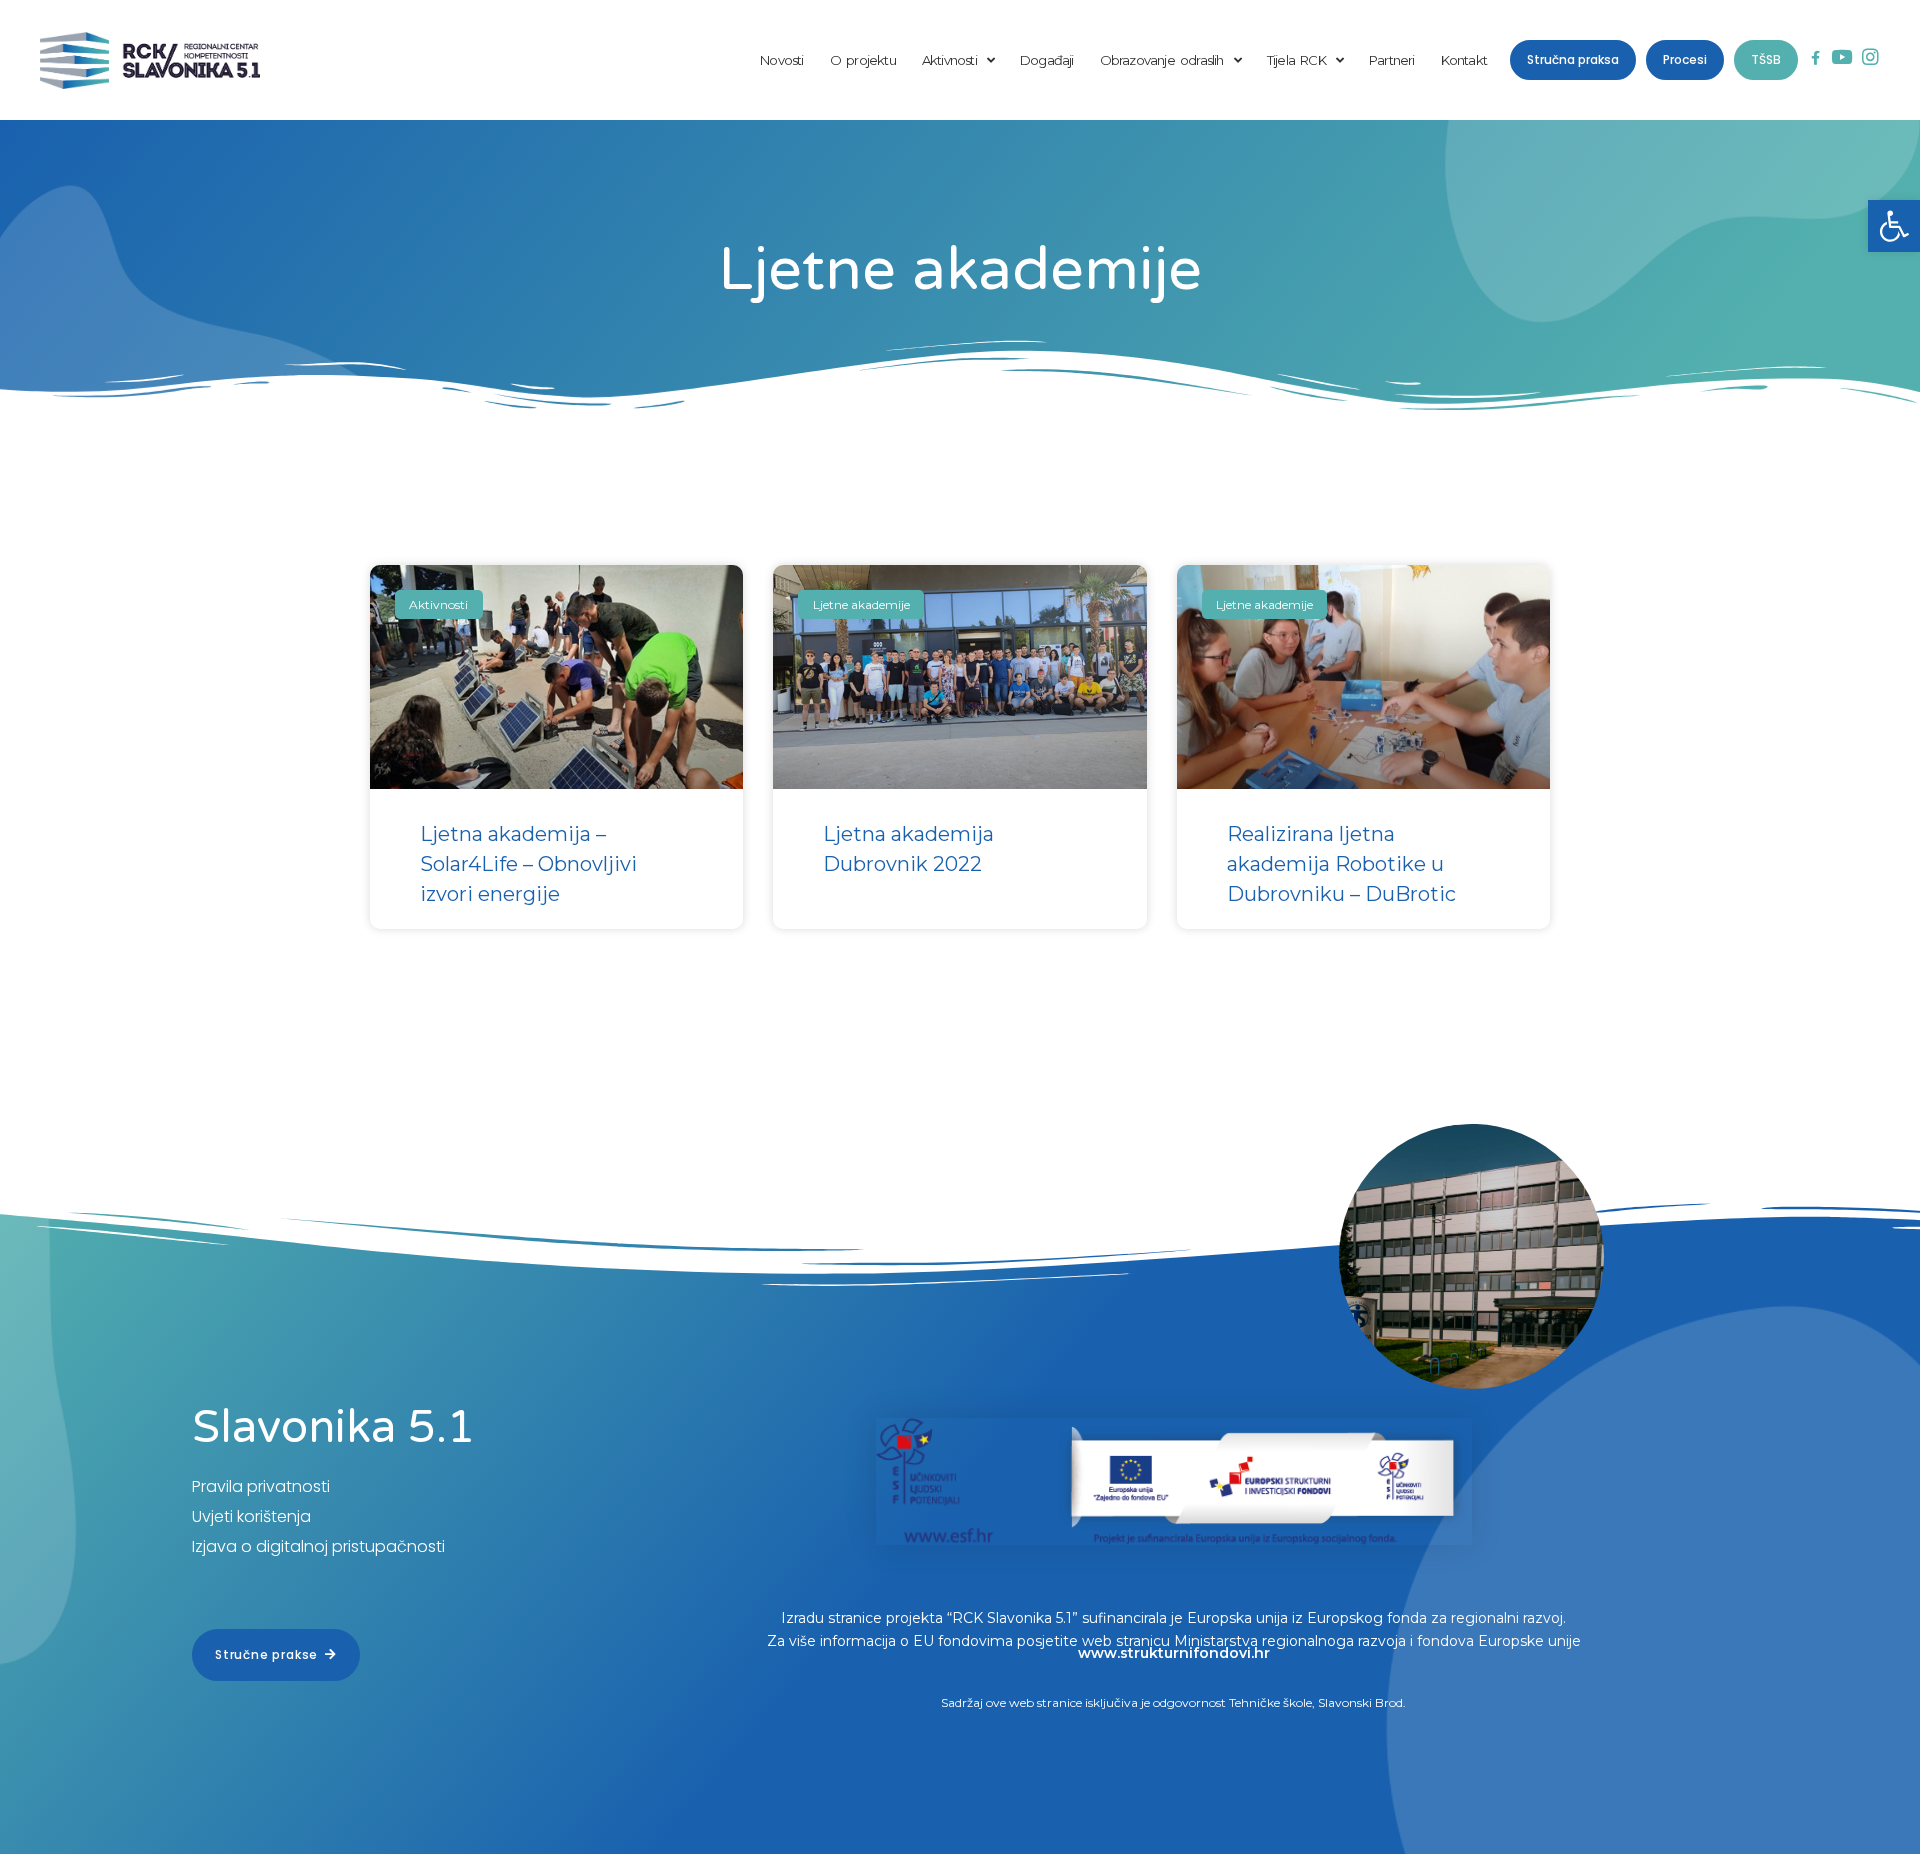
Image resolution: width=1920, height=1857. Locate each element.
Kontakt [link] (1464, 60)
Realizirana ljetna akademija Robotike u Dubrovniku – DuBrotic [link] (1341, 864)
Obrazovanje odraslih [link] (1162, 60)
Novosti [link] (781, 60)
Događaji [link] (1047, 60)
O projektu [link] (863, 60)
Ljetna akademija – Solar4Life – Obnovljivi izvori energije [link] (528, 864)
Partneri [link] (1392, 60)
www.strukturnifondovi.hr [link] (1174, 1653)
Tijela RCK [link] (1296, 60)
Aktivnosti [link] (949, 60)
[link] (1894, 226)
